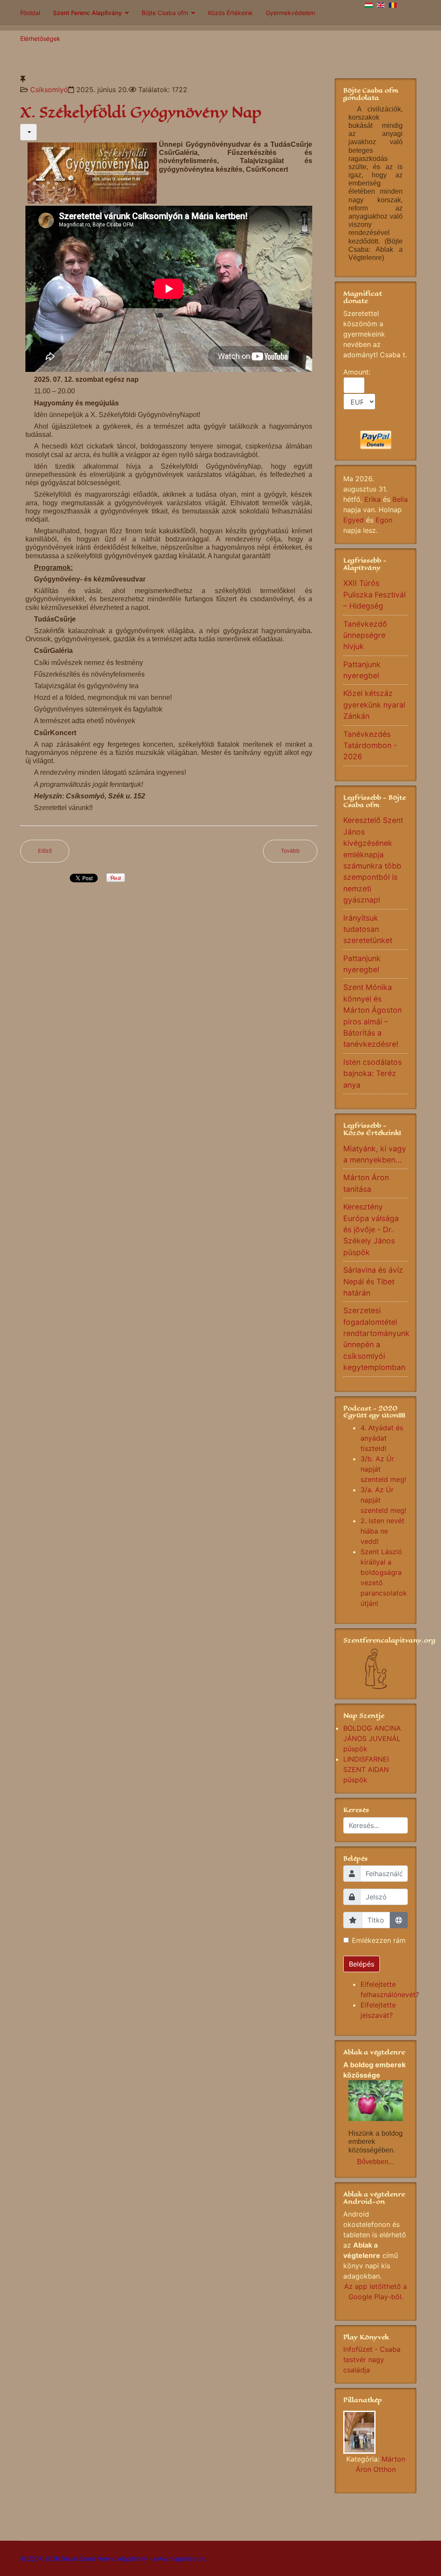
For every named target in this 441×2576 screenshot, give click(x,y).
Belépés (362, 1964)
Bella (400, 499)
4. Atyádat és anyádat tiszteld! (382, 1438)
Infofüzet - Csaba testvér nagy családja (372, 2360)
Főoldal (30, 13)
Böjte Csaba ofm (165, 13)
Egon (384, 520)
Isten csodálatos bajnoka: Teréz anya (373, 1073)
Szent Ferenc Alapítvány (87, 13)
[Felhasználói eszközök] (28, 132)
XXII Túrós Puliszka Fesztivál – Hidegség (374, 594)
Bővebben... (375, 2162)
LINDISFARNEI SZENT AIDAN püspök (366, 1769)
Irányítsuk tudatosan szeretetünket (368, 929)
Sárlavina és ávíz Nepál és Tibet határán (373, 1281)
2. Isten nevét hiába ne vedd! (382, 1531)
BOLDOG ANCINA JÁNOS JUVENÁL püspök (372, 1738)
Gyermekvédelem (290, 13)
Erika (373, 499)
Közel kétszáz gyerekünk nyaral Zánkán (374, 705)
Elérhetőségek (40, 39)
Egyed (354, 520)
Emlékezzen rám (379, 1940)
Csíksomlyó (49, 90)
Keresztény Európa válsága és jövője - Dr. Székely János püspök (371, 1229)
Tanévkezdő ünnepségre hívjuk (365, 635)
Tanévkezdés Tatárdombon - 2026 (370, 745)
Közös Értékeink (230, 13)
